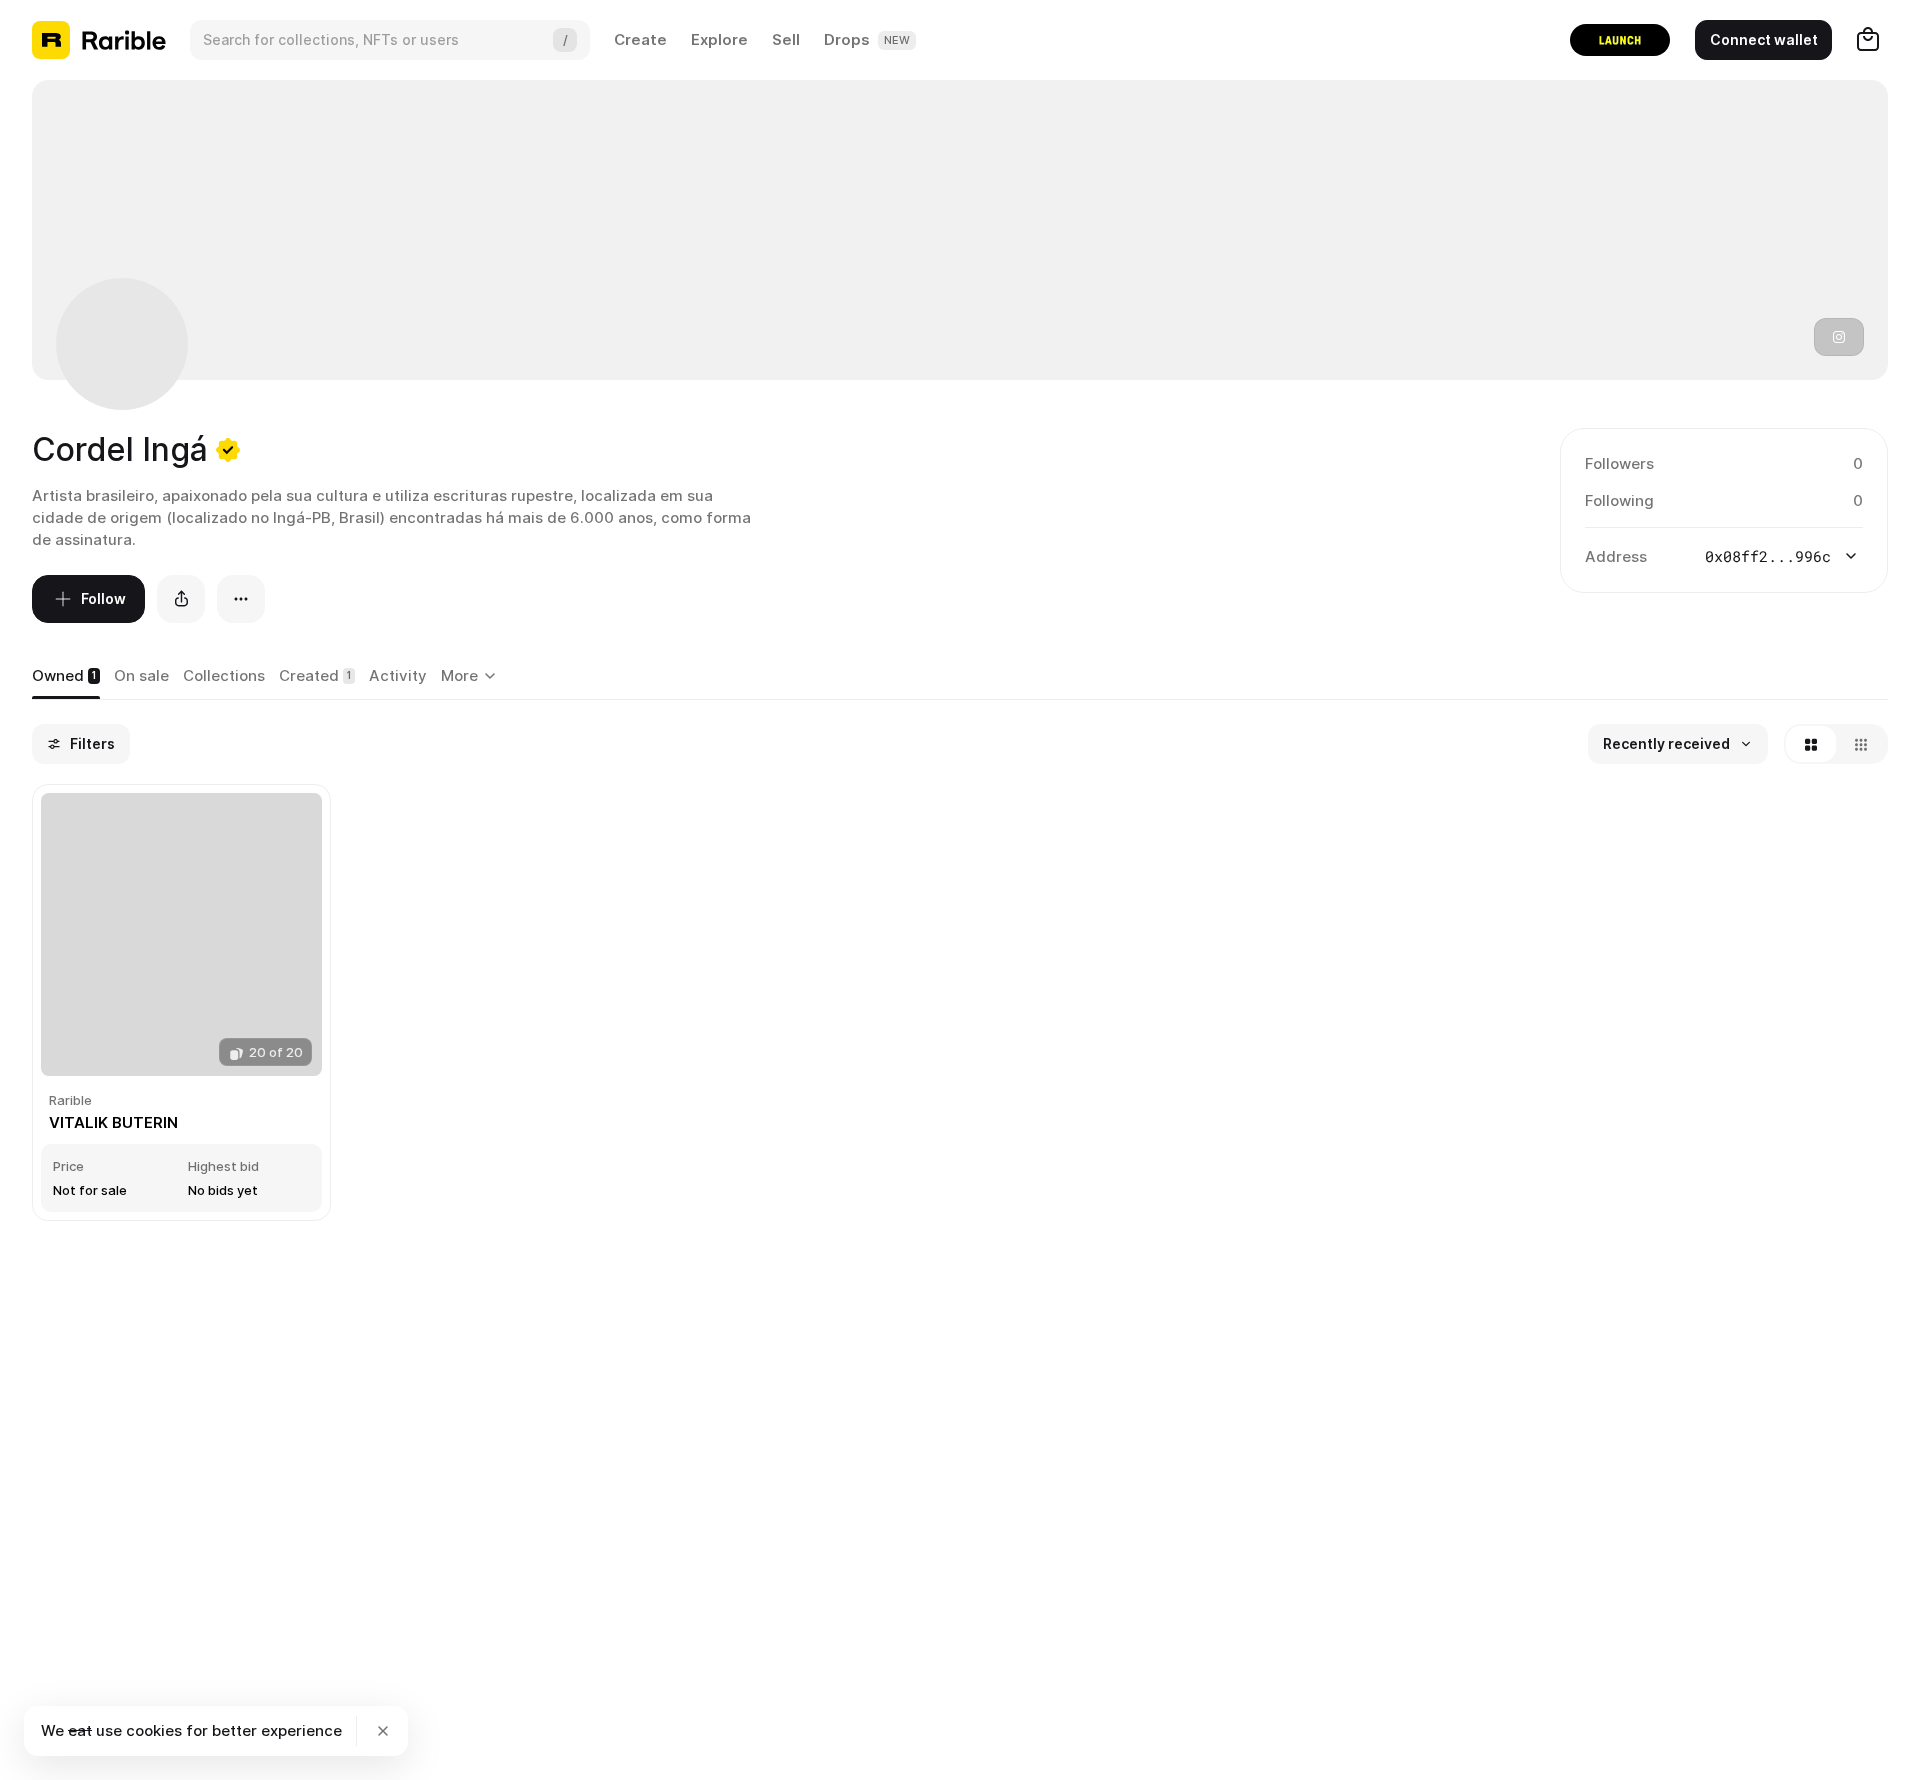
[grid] (960, 1004)
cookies (154, 1730)
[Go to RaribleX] (1620, 40)
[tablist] (471, 677)
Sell (786, 39)
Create (640, 39)
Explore (719, 39)
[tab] (66, 677)
